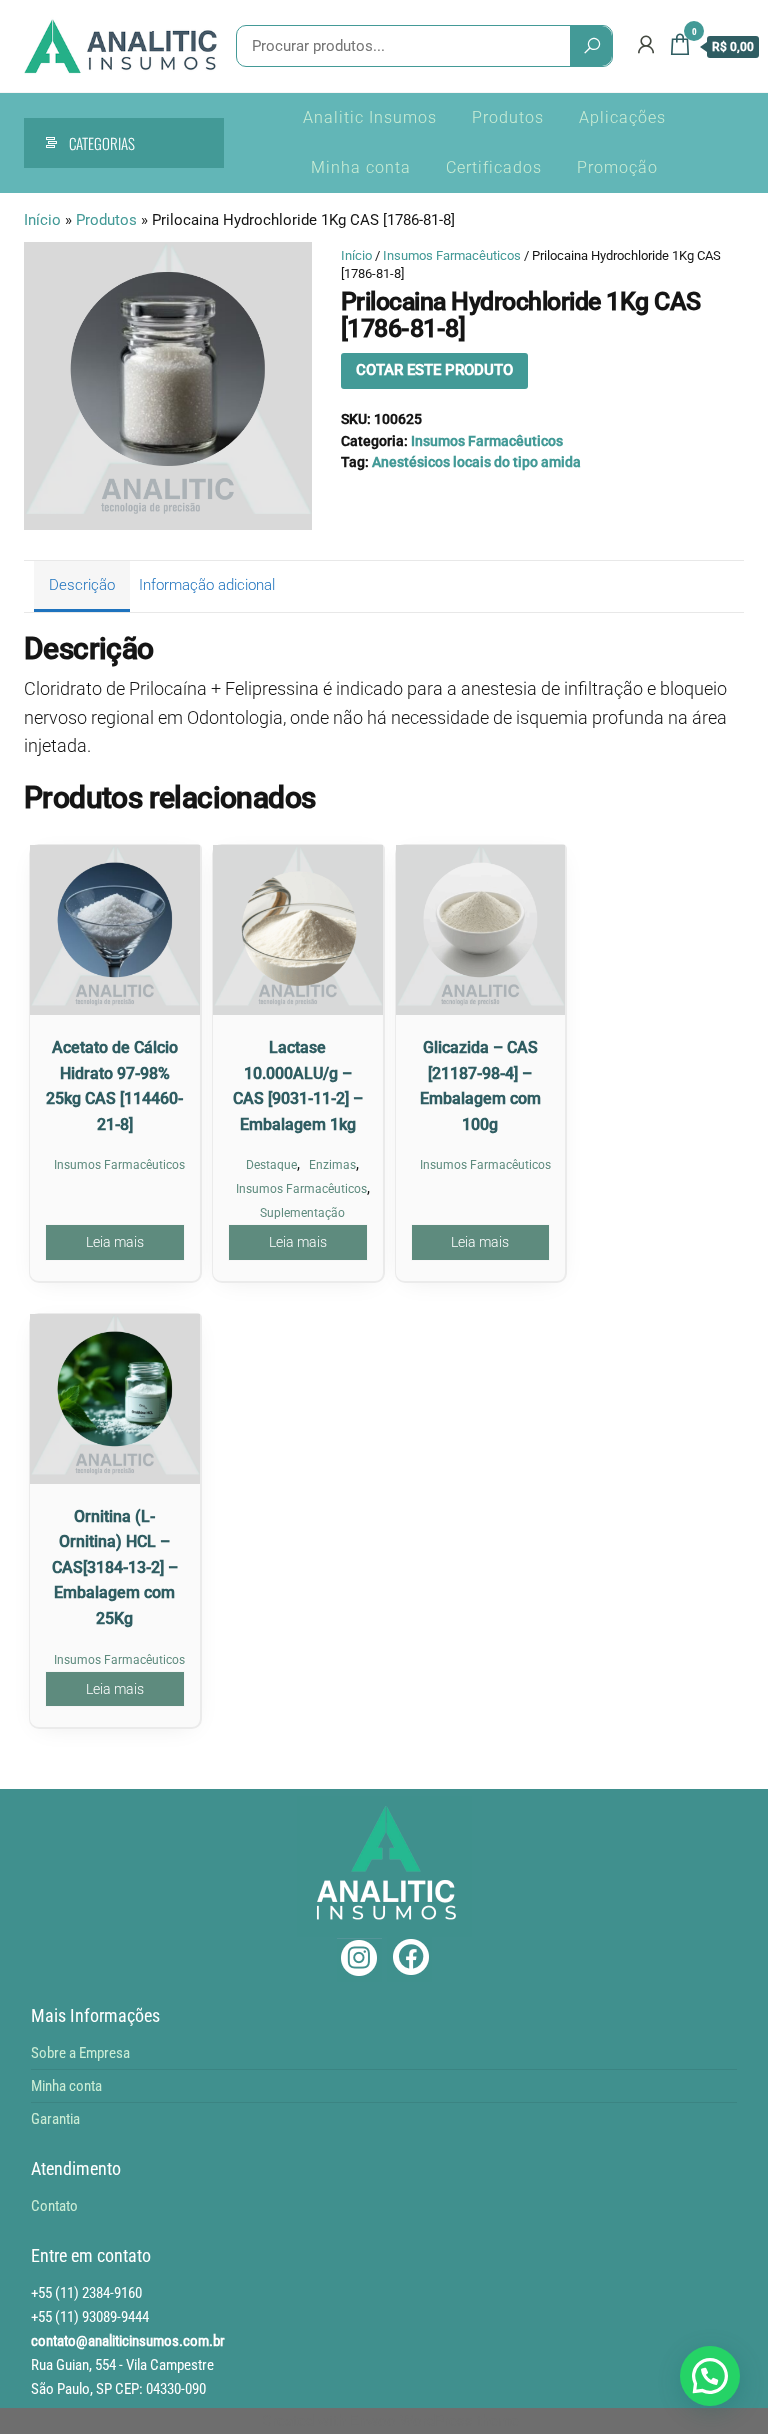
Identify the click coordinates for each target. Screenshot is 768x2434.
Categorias (102, 143)
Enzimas (332, 1165)
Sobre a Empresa (80, 2053)
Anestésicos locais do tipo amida (476, 462)
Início (42, 220)
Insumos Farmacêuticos (452, 255)
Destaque (271, 1165)
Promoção (617, 167)
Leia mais (115, 1242)
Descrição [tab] (82, 585)
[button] (710, 2376)
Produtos (508, 117)
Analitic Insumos (370, 117)
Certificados (494, 167)
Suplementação (302, 1213)
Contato (54, 2206)
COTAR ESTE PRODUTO (434, 370)
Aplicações (622, 117)
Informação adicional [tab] (207, 585)
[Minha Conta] (646, 45)
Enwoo (373, 2421)
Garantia (55, 2119)
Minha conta (361, 167)
